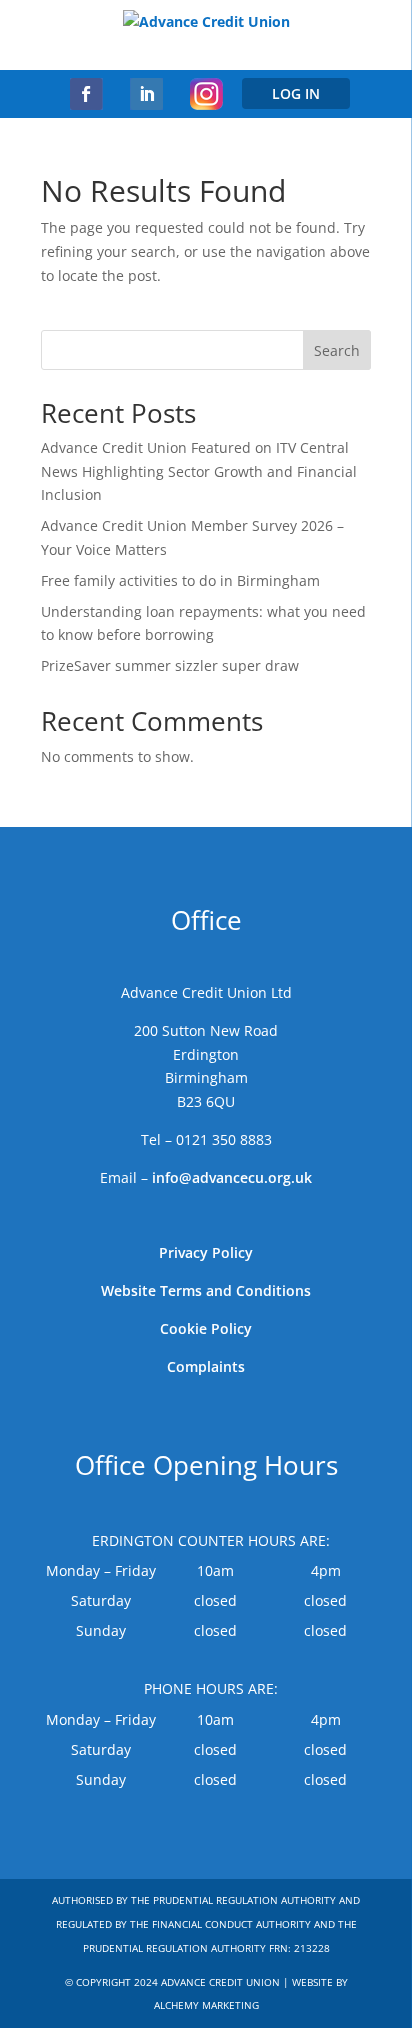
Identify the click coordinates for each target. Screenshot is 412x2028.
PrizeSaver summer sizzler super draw (170, 665)
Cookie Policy (206, 1328)
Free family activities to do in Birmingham (180, 580)
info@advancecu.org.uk (232, 1177)
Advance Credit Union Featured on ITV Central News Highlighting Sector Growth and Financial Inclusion (199, 471)
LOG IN (296, 93)
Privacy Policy (206, 1252)
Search (337, 350)
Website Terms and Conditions (206, 1290)
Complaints (206, 1366)
